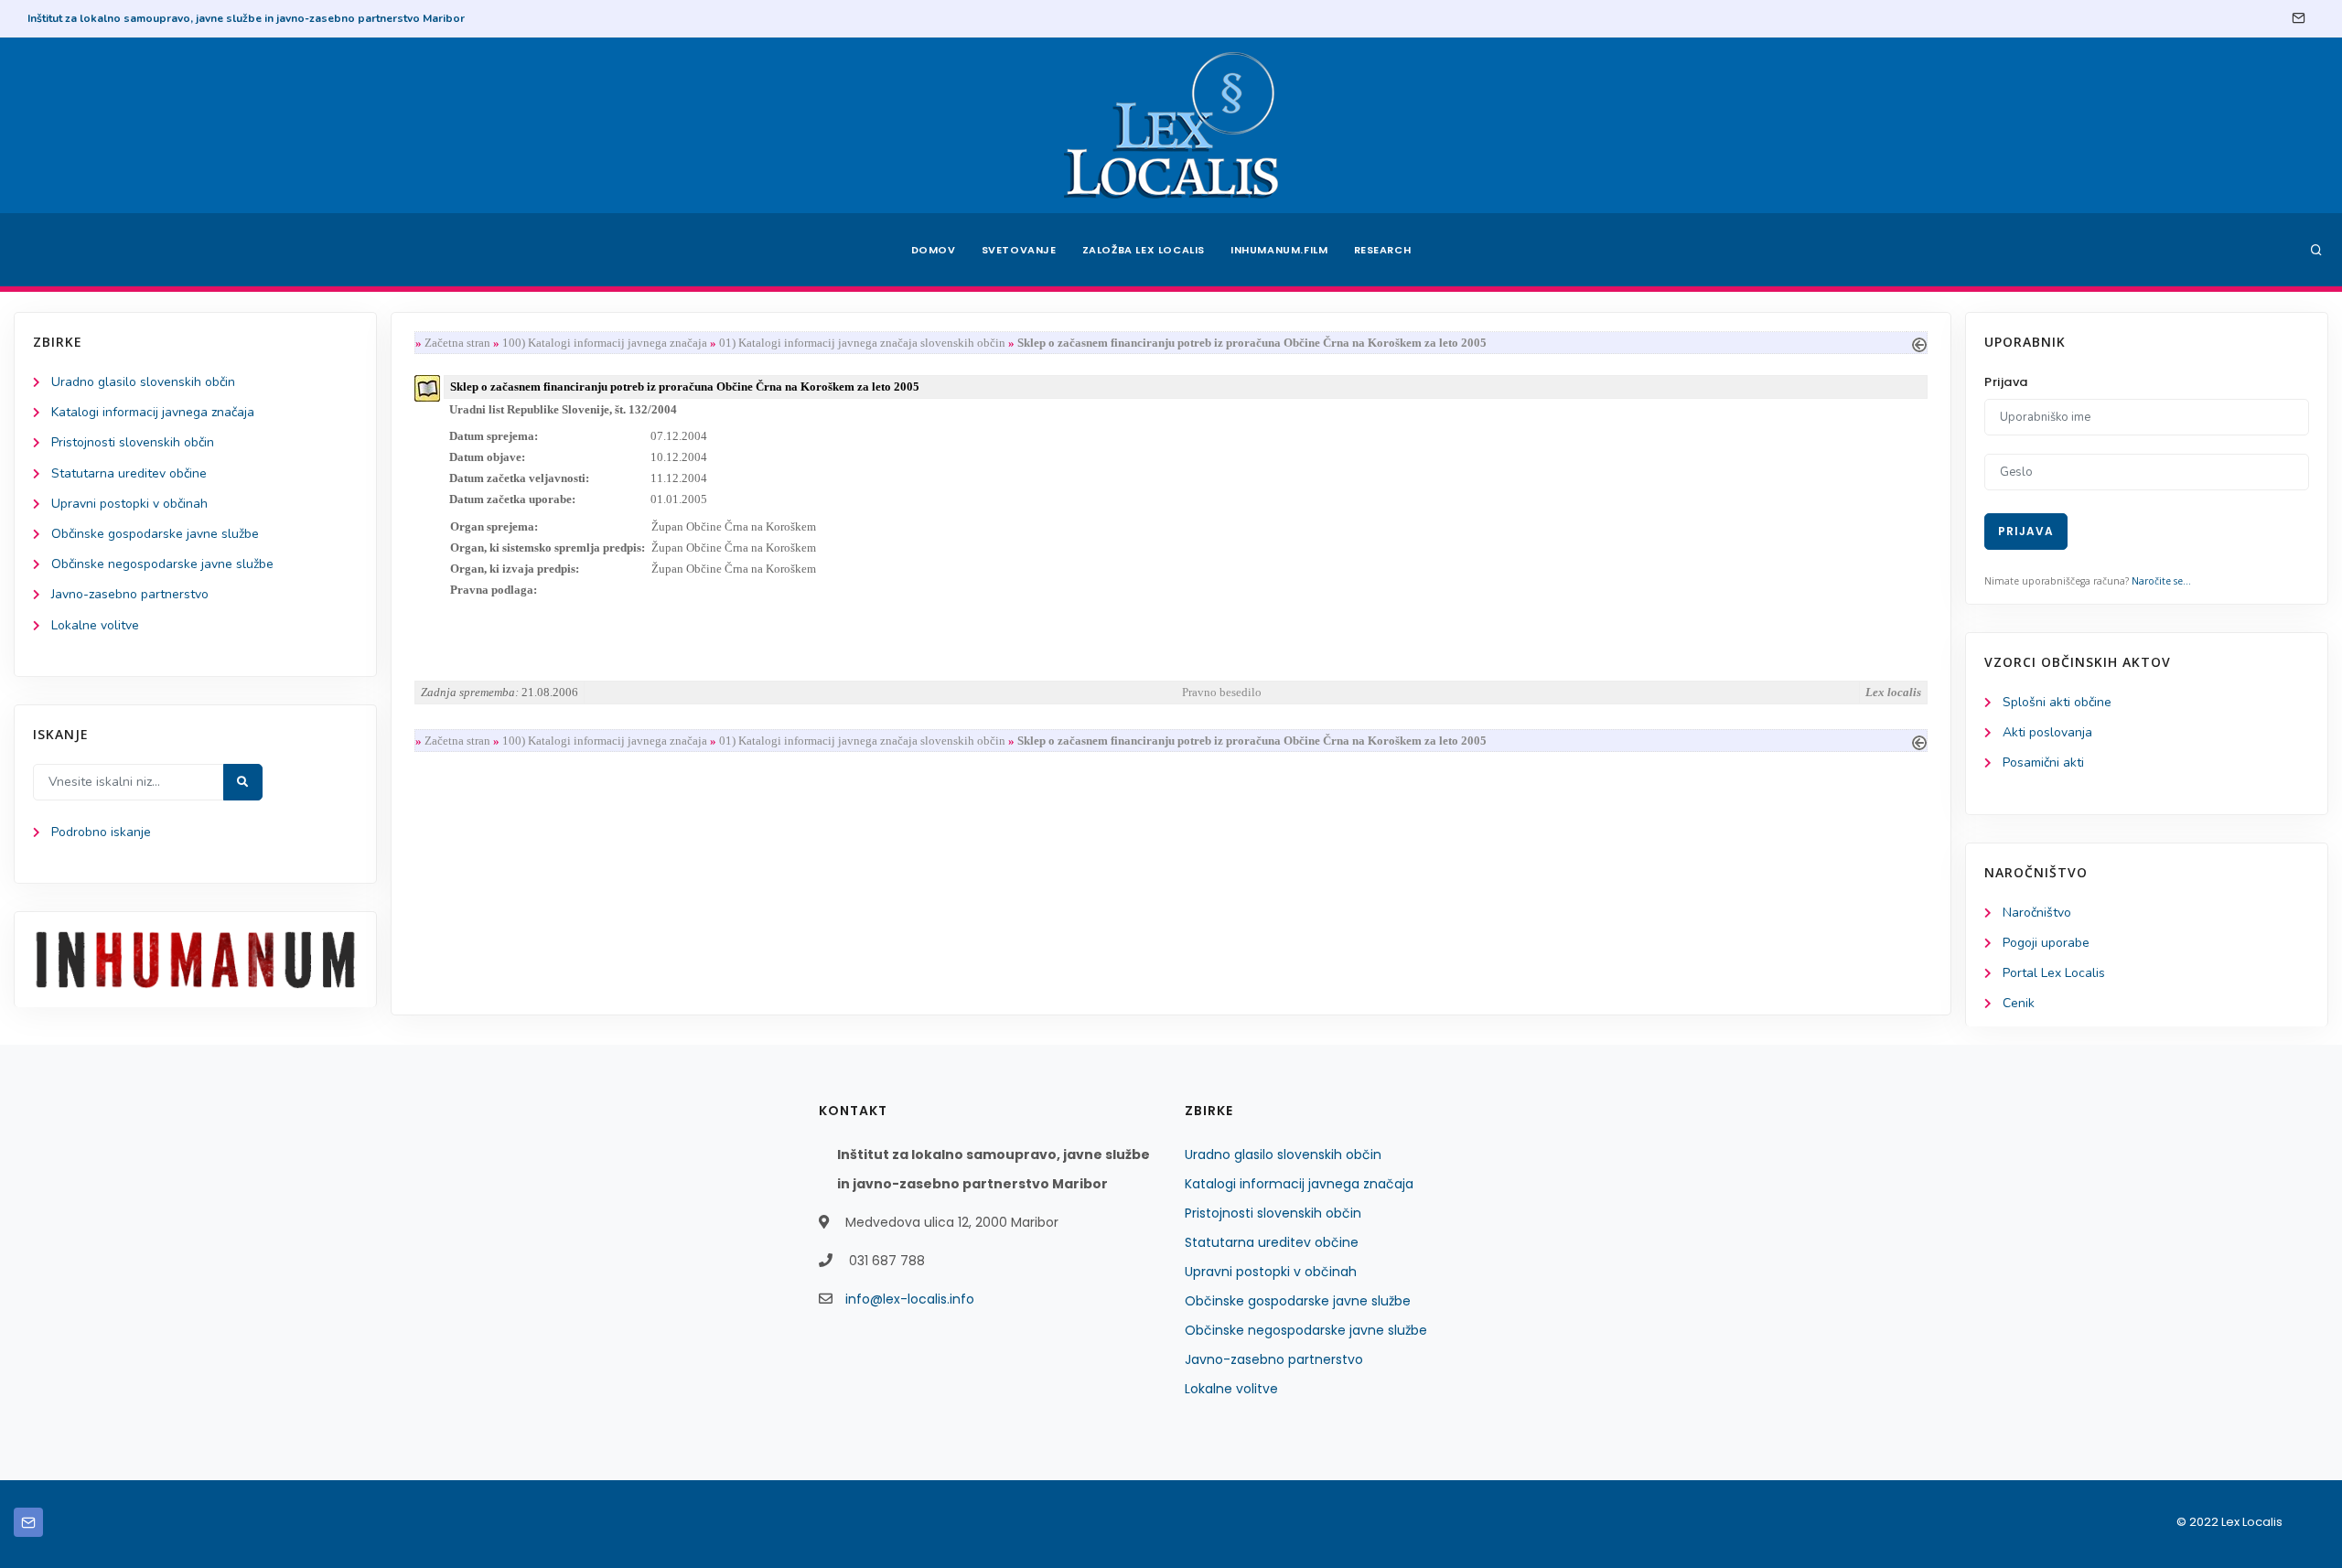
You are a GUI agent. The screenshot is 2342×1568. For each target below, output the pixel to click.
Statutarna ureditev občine (129, 473)
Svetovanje (1019, 250)
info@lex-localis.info (910, 1299)
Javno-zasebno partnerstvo (130, 594)
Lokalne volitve (95, 625)
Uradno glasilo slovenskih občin (143, 382)
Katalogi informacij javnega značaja (153, 412)
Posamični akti (2043, 763)
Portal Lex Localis (2054, 973)
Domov (934, 250)
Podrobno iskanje (101, 832)
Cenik (2019, 1003)
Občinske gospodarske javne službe (155, 534)
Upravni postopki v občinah (129, 504)
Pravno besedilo (1222, 692)
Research (1383, 250)
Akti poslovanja (2047, 732)
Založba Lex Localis (1144, 250)
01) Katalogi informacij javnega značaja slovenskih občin (862, 343)
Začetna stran (457, 343)
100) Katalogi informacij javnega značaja (605, 343)
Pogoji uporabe (2046, 943)
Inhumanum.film (1279, 250)
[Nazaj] (1919, 343)
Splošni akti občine (2057, 702)
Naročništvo (2037, 913)
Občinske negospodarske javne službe (162, 564)
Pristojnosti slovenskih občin (133, 442)
